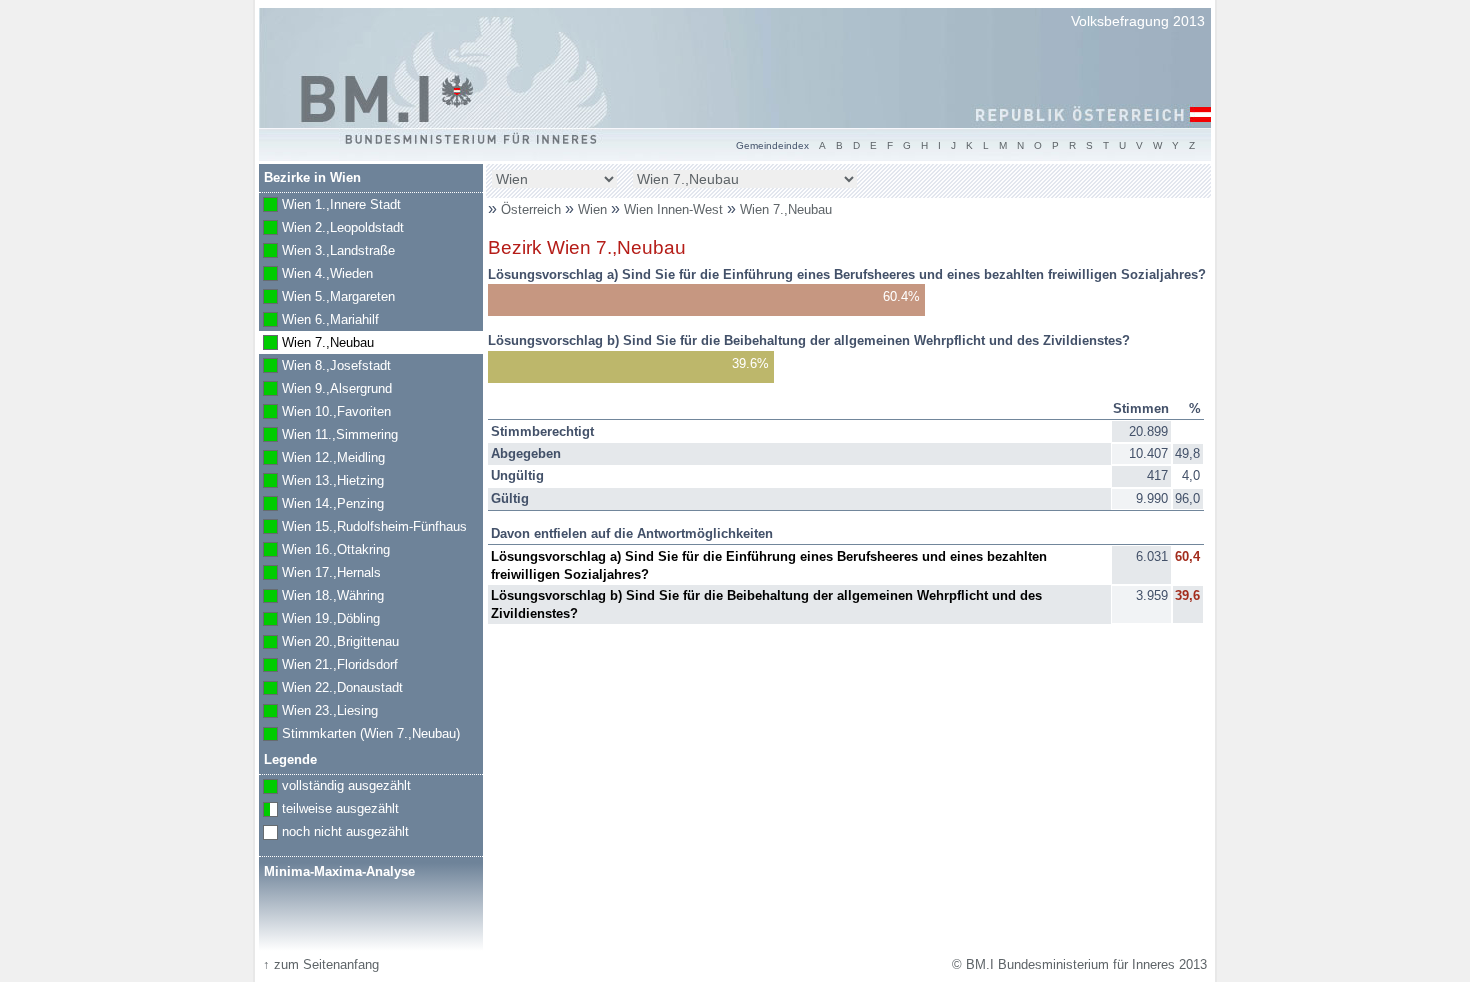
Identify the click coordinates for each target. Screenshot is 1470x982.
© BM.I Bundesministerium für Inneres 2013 (1079, 964)
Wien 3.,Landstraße (327, 252)
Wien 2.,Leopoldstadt (331, 229)
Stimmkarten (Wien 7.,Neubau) (359, 735)
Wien (594, 209)
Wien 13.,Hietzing (321, 482)
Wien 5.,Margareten (327, 298)
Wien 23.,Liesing (318, 712)
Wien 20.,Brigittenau (329, 643)
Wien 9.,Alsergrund (325, 390)
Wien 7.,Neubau (786, 209)
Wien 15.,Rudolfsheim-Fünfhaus (363, 528)
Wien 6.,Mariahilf (319, 321)
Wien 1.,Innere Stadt (330, 206)
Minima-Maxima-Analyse (339, 871)
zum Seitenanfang (321, 964)
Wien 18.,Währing (321, 597)
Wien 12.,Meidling (322, 459)
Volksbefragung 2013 (1138, 21)
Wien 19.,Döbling (319, 620)
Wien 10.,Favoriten (325, 413)
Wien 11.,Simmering (328, 436)
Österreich (531, 209)
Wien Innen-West (675, 209)
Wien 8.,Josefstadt (325, 367)
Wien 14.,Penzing (321, 505)
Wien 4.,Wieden (316, 275)
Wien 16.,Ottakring (324, 551)
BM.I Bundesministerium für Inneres (387, 100)
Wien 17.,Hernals (320, 574)
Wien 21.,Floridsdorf (328, 666)
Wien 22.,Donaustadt (331, 689)
